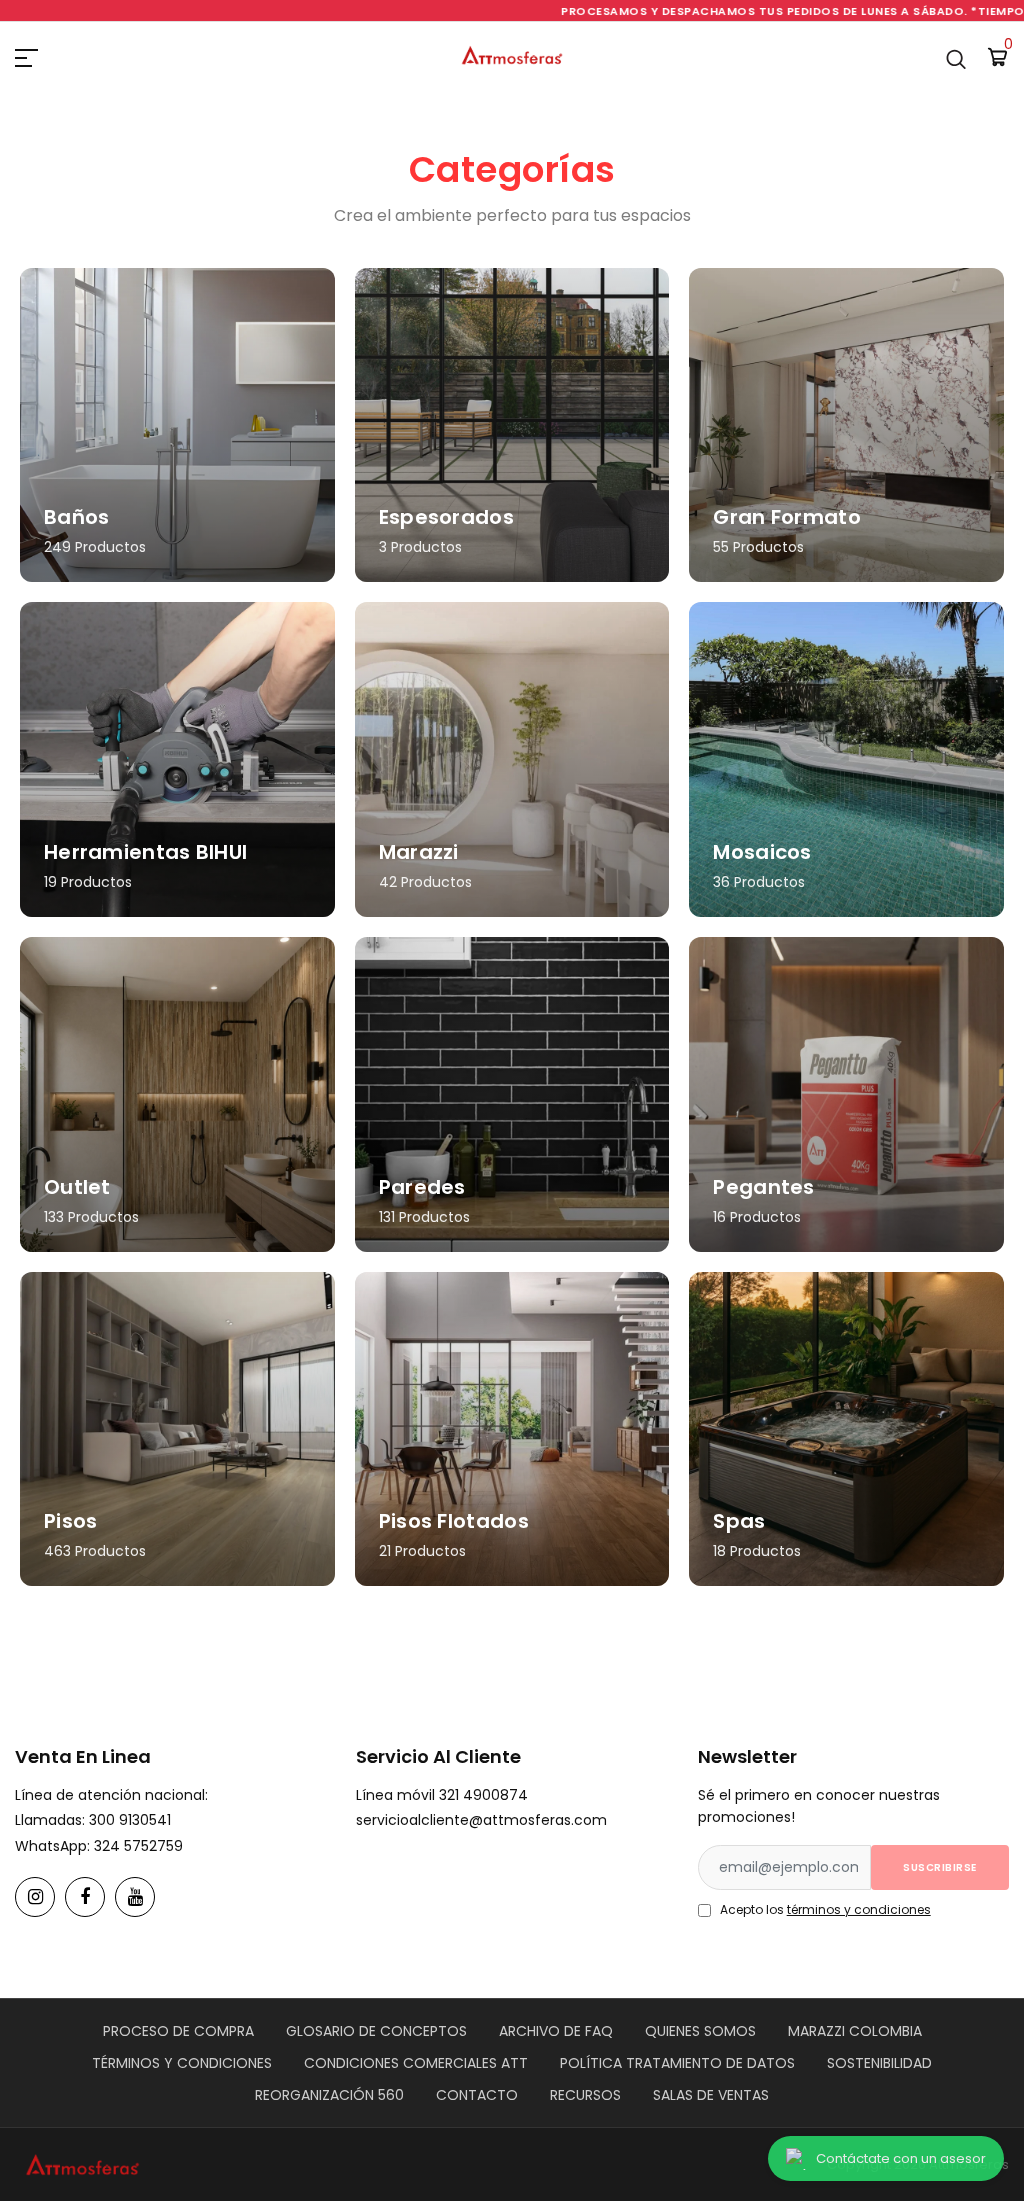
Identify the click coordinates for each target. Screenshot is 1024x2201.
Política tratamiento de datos (677, 2063)
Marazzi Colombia (855, 2031)
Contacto (477, 2095)
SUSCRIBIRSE (940, 1867)
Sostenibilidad (879, 2063)
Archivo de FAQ (556, 2031)
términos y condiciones (859, 1909)
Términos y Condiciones (182, 2063)
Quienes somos (700, 2031)
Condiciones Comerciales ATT (416, 2063)
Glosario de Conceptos (376, 2031)
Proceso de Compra (178, 2031)
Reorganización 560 (329, 2095)
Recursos (585, 2095)
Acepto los (825, 1909)
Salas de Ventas (711, 2095)
